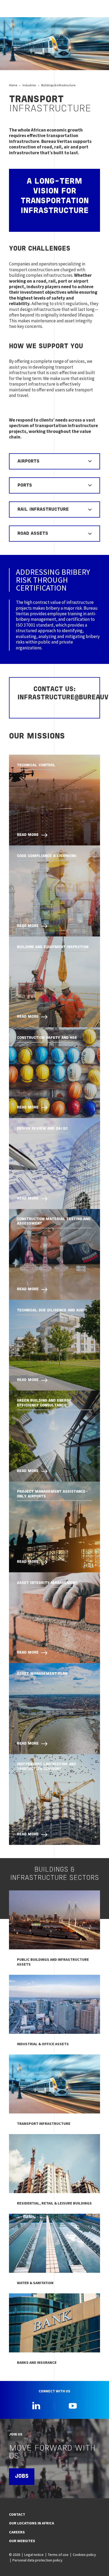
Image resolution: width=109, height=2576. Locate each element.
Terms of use (58, 2555)
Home (13, 85)
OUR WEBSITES (22, 2541)
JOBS (22, 2477)
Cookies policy (84, 2555)
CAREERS (17, 2532)
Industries (29, 85)
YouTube (73, 2406)
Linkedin (36, 2406)
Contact (17, 2514)
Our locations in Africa (31, 2523)
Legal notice (34, 2555)
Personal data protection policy (37, 2560)
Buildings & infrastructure (58, 85)
